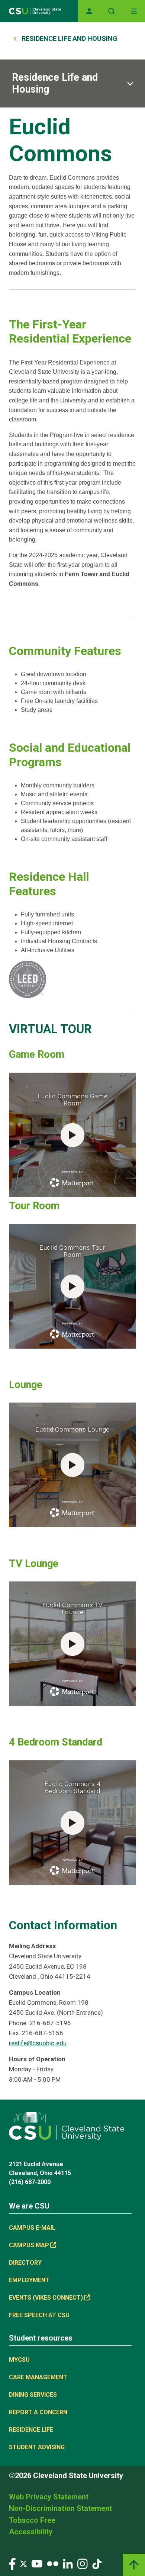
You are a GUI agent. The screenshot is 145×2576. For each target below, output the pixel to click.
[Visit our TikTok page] (97, 2564)
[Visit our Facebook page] (12, 2564)
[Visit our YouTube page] (37, 2564)
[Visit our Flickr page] (53, 2564)
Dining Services (33, 2395)
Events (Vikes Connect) (46, 2298)
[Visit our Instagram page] (83, 2564)
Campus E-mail (32, 2228)
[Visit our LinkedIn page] (68, 2564)
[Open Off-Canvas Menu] (134, 11)
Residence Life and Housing (70, 38)
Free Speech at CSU (39, 2315)
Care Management (38, 2377)
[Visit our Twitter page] (23, 2564)
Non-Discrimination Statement (60, 2508)
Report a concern (38, 2412)
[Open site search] (112, 11)
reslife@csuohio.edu (38, 2043)
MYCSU (19, 2360)
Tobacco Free (32, 2520)
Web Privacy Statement (49, 2497)
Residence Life (31, 2430)
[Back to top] (134, 2565)
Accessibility (31, 2532)
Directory (25, 2263)
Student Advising (37, 2447)
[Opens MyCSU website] (89, 11)
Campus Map (29, 2245)
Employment (29, 2280)
